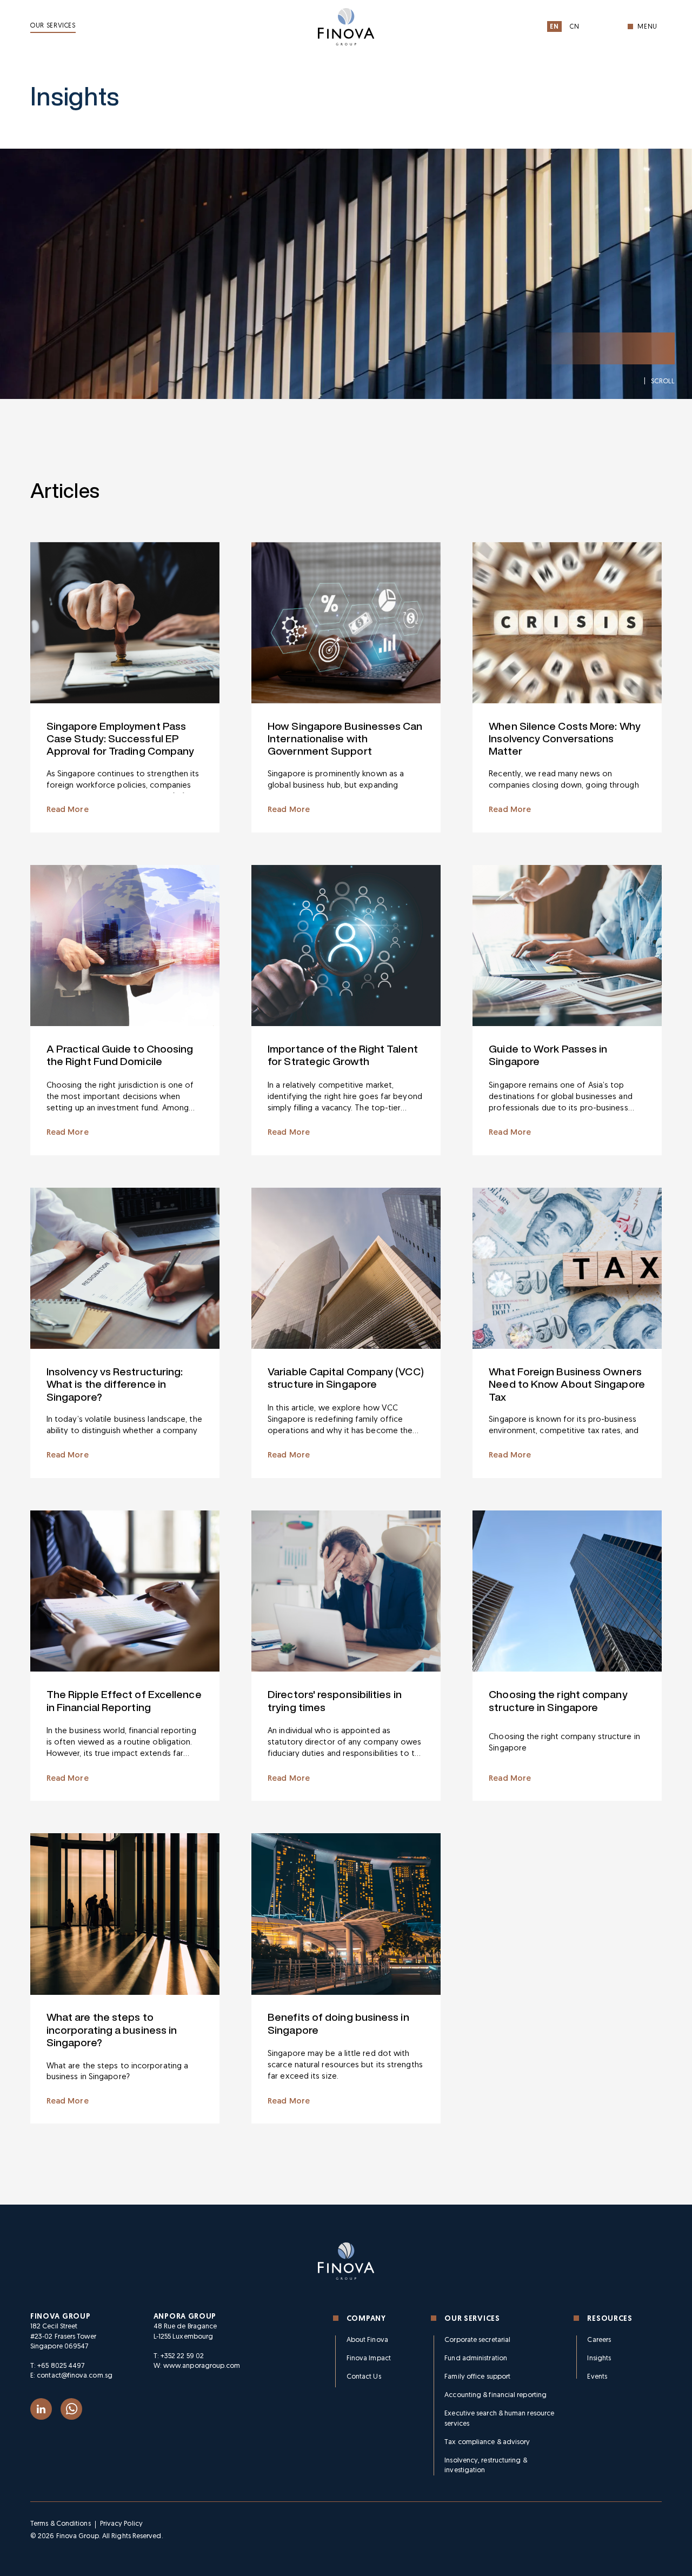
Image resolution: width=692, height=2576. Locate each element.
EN (554, 27)
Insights (599, 2358)
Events (597, 2377)
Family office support (477, 2377)
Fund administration (476, 2358)
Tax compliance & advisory (487, 2442)
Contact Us (364, 2377)
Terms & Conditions (61, 2524)
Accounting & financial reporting (495, 2395)
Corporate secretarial (477, 2340)
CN (574, 27)
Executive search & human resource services (499, 2418)
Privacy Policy (121, 2524)
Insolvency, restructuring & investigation (485, 2465)
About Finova (367, 2340)
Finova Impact (369, 2358)
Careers (599, 2340)
